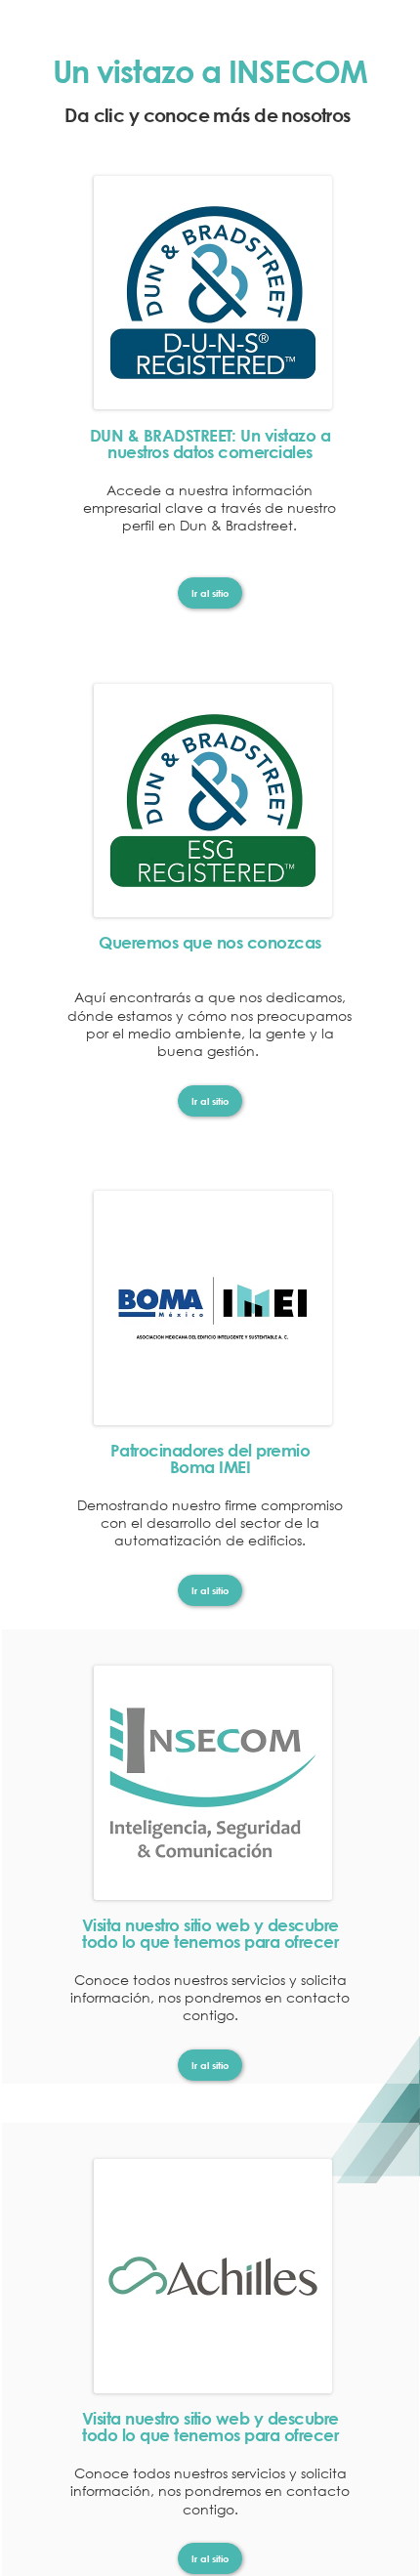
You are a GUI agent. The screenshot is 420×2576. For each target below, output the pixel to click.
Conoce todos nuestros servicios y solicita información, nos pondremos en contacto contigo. (210, 1997)
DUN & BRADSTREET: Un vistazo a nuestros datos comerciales (210, 443)
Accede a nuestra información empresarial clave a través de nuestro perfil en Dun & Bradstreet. (210, 507)
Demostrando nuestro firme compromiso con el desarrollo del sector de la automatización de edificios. (210, 1522)
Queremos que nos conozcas (210, 950)
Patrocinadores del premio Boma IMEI (210, 1458)
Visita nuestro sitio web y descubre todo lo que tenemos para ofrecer (210, 1933)
